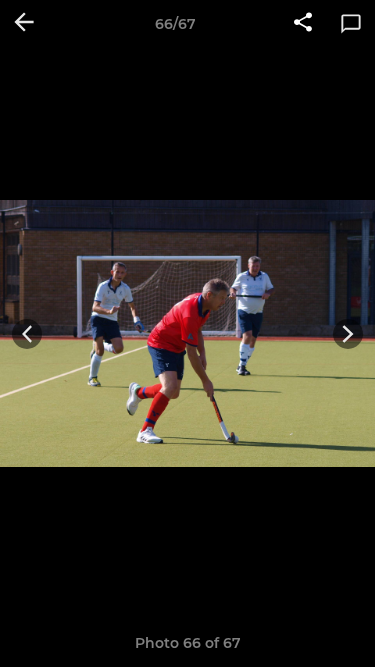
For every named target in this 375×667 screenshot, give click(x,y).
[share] (303, 24)
